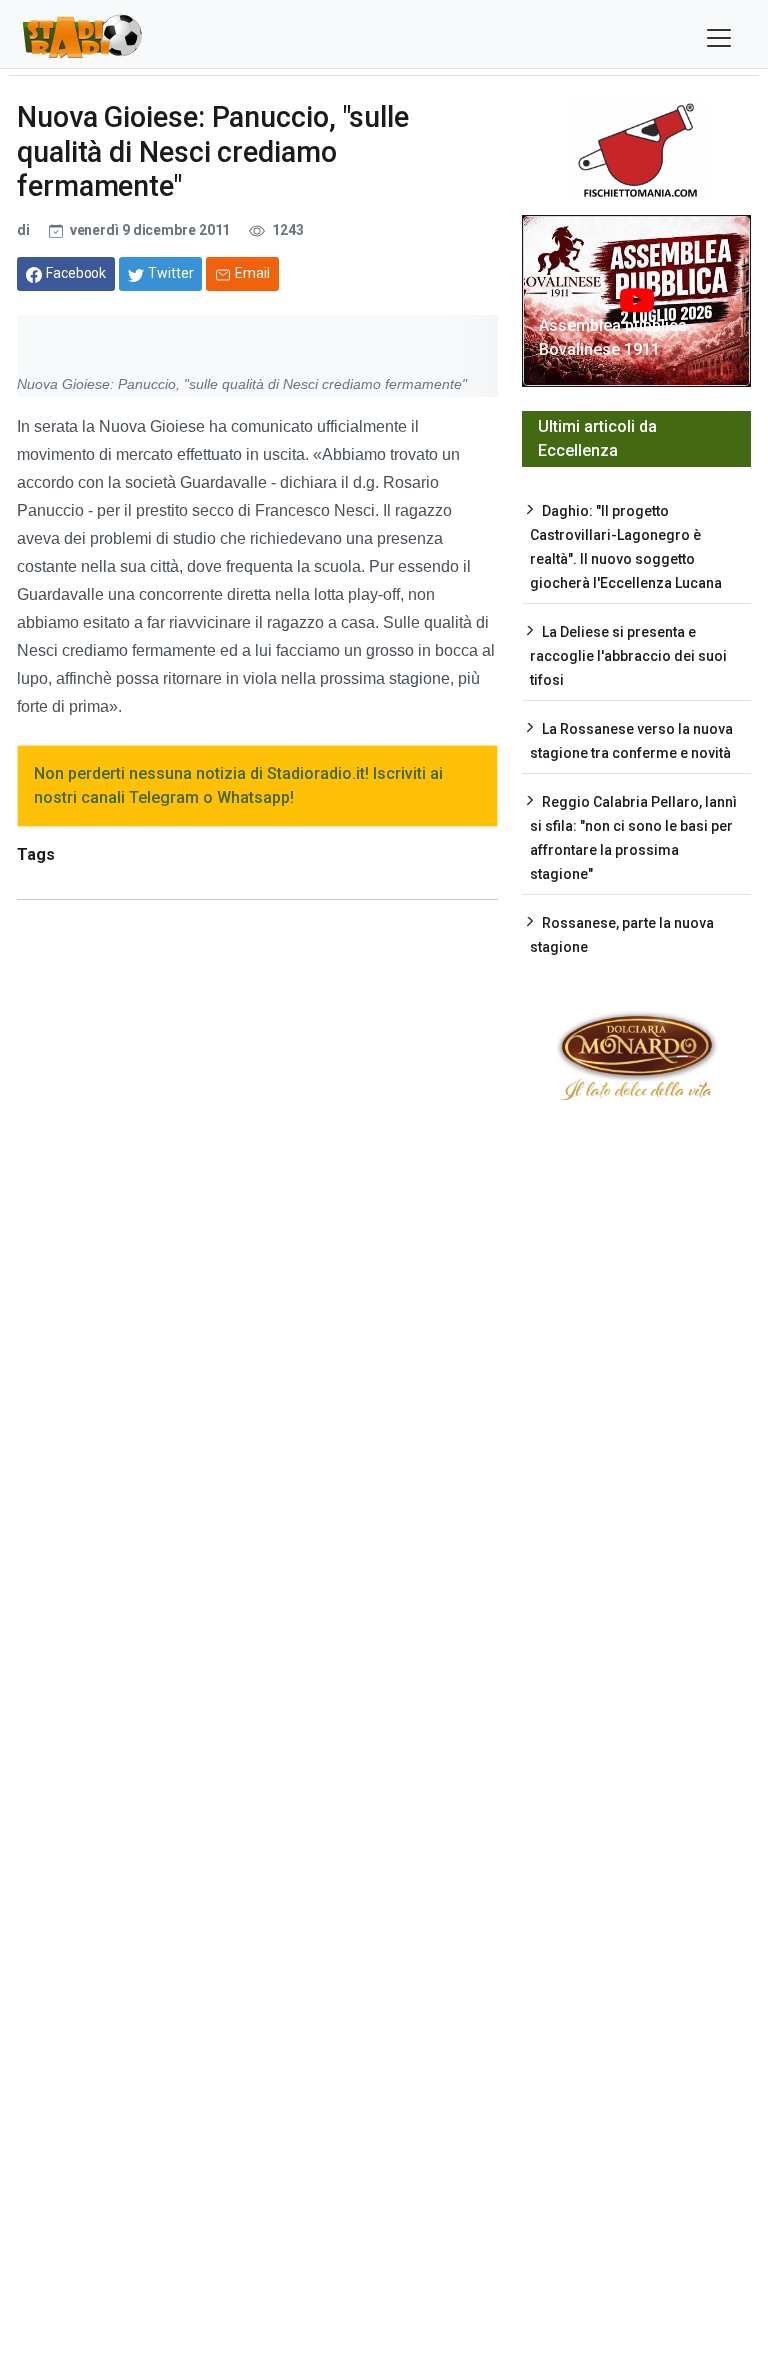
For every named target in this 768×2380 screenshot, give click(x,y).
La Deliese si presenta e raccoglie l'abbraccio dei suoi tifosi (628, 656)
